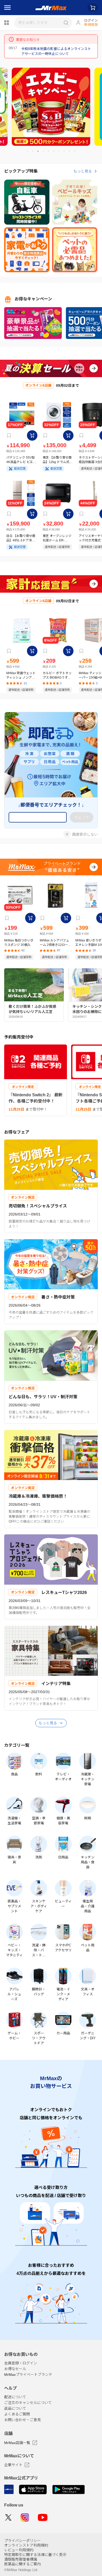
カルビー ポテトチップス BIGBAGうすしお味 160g (57, 675)
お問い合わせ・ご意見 (22, 2420)
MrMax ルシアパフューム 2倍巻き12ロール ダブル (55, 943)
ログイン (91, 20)
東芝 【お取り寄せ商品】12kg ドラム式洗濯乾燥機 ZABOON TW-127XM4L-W (58, 460)
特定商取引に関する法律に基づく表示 (35, 2555)
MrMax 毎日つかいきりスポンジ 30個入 (19, 943)
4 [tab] (45, 153)
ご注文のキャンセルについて (28, 2403)
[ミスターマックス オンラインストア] (51, 8)
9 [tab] (71, 153)
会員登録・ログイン (21, 2363)
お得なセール (15, 2369)
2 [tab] (35, 153)
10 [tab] (77, 153)
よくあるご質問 (17, 2414)
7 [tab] (61, 153)
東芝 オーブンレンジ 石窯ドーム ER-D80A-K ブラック (57, 538)
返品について (15, 2408)
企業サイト (13, 2465)
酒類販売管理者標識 (21, 2559)
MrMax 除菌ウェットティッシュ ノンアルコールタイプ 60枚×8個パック (21, 675)
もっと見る (83, 171)
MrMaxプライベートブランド (28, 2375)
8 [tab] (66, 153)
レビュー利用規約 (19, 2550)
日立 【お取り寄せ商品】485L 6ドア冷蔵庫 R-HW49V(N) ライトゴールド (21, 538)
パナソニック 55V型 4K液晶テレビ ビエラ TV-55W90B (21, 460)
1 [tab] (30, 153)
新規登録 (91, 25)
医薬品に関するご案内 (22, 2564)
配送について (15, 2397)
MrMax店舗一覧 (17, 2443)
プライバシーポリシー (22, 2541)
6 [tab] (56, 153)
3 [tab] (40, 153)
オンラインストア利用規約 (26, 2545)
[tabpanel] (51, 107)
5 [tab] (50, 153)
